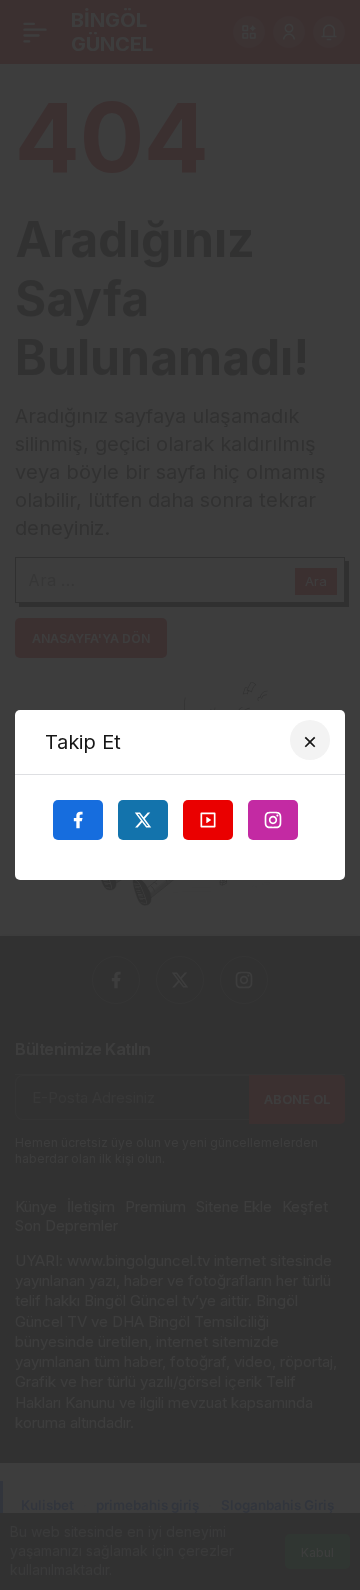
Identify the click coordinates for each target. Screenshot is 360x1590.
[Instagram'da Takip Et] (273, 820)
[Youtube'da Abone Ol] (208, 820)
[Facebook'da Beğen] (78, 820)
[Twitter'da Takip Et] (143, 820)
